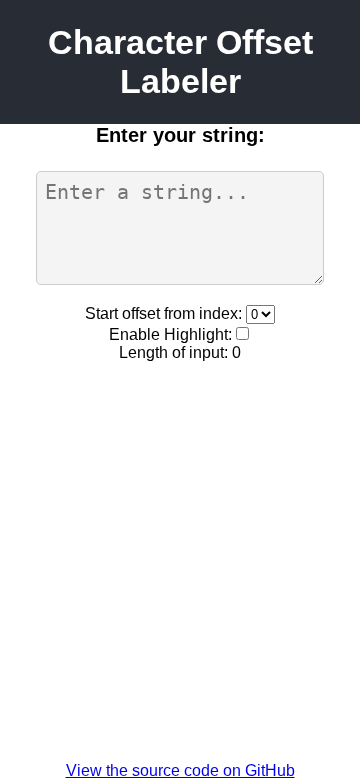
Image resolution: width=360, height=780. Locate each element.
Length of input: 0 (180, 352)
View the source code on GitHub (180, 770)
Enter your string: (180, 135)
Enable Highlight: (170, 334)
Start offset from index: (165, 313)
